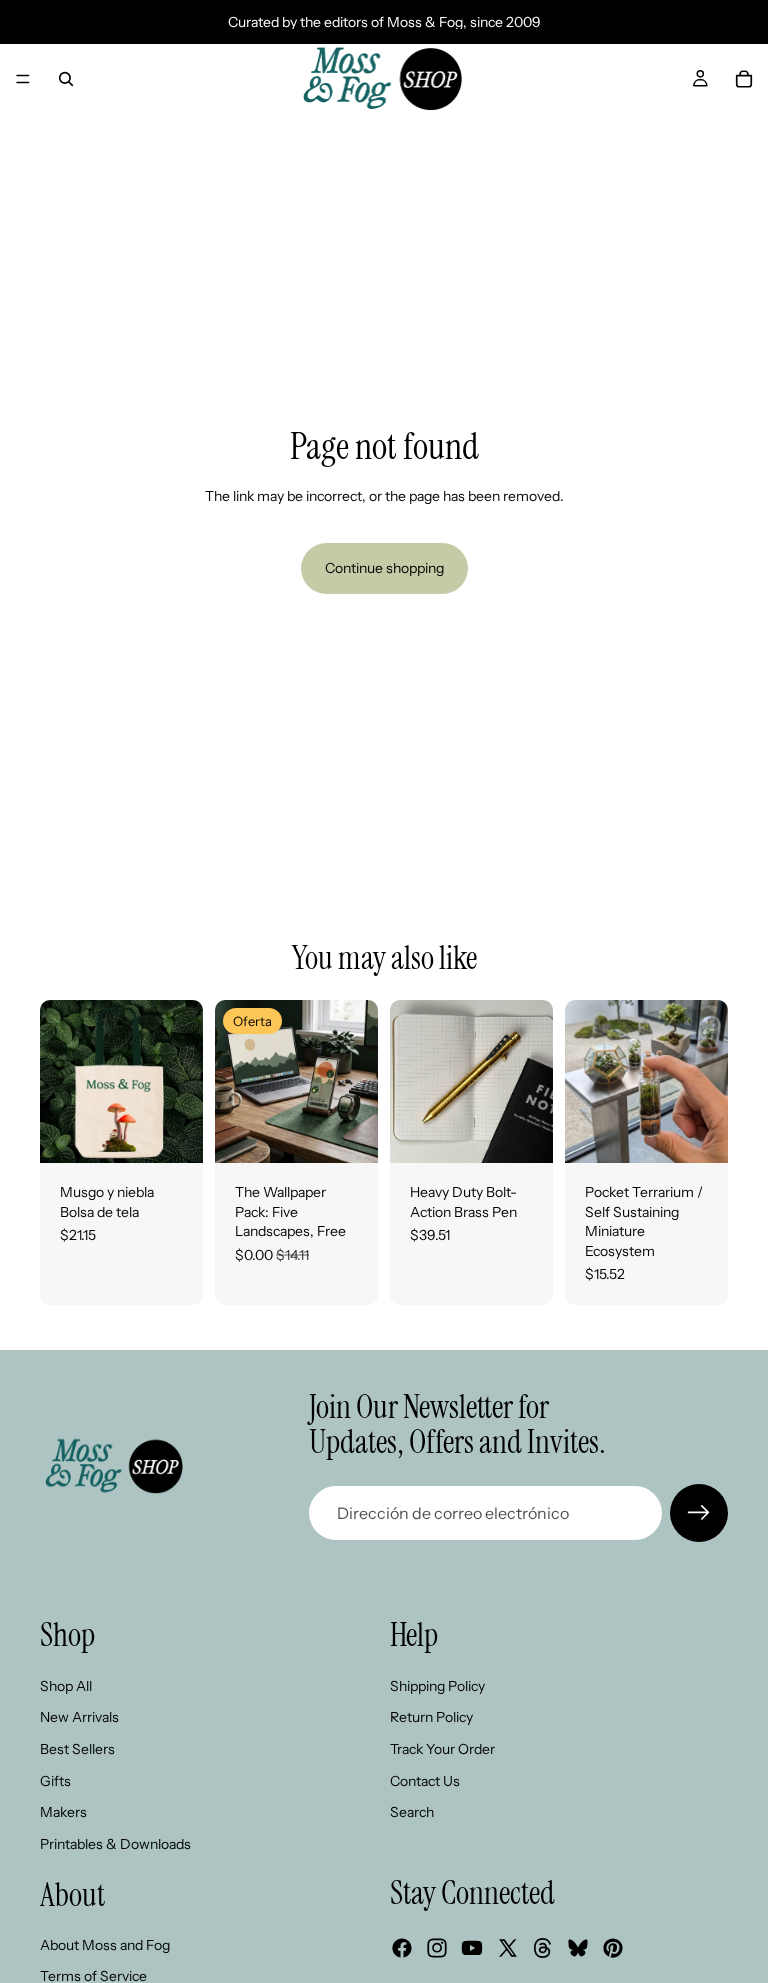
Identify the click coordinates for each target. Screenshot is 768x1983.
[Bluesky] (578, 1948)
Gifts (55, 1781)
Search (412, 1812)
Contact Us (425, 1781)
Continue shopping (384, 568)
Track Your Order (442, 1749)
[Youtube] (472, 1948)
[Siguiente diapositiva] (181, 1081)
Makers (63, 1812)
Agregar (189, 1131)
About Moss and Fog (105, 1945)
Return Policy (431, 1717)
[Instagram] (437, 1948)
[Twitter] (508, 1948)
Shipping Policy (437, 1686)
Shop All (66, 1686)
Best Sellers (77, 1749)
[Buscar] (66, 79)
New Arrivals (79, 1717)
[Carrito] (744, 79)
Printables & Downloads (115, 1844)
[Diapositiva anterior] (62, 1081)
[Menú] (23, 79)
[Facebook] (402, 1948)
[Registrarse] (699, 1513)
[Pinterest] (613, 1948)
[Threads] (543, 1948)
